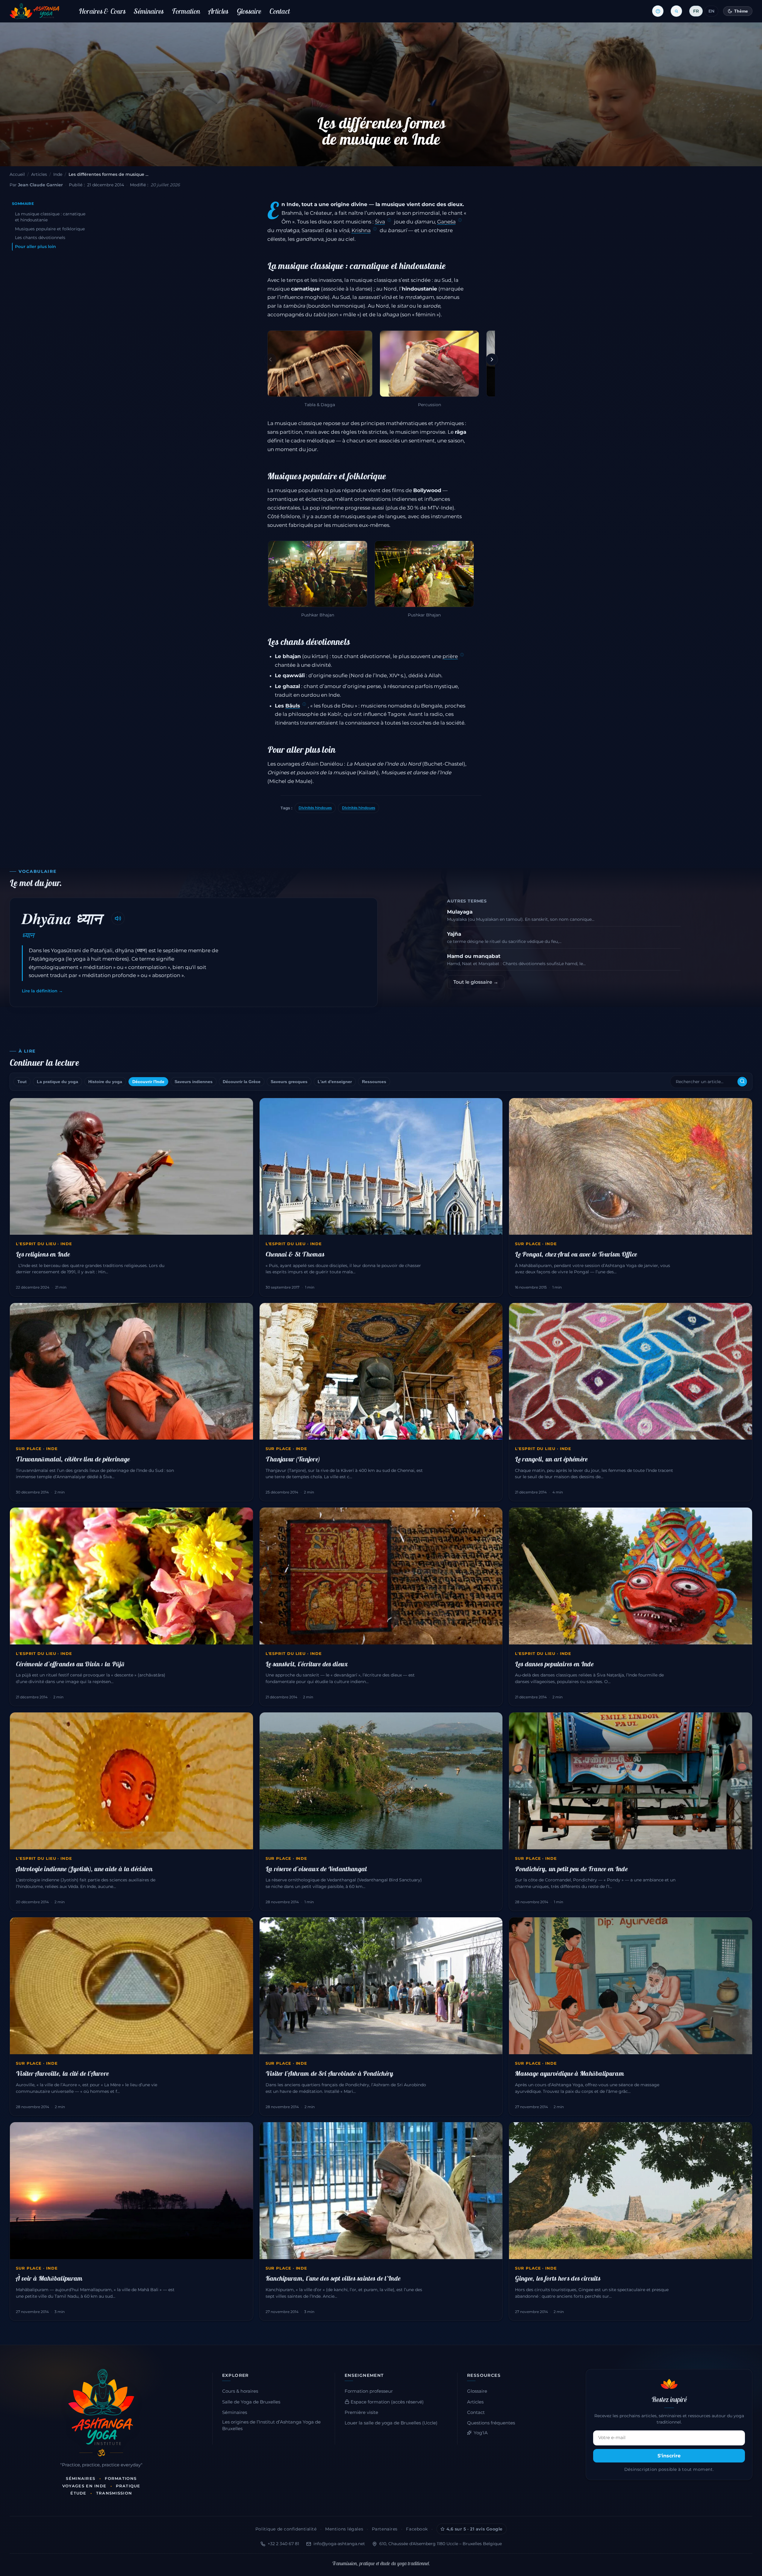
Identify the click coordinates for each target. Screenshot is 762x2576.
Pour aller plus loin (35, 247)
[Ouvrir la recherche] (676, 11)
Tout (22, 1082)
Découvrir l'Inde (148, 1082)
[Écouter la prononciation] (118, 918)
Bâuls (293, 706)
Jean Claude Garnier (40, 185)
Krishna (361, 230)
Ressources (374, 1082)
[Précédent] (270, 359)
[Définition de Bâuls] (304, 705)
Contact (280, 11)
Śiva (380, 222)
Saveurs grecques (289, 1082)
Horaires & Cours (102, 11)
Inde (58, 174)
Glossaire (249, 11)
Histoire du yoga (105, 1082)
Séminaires (149, 11)
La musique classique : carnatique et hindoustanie (50, 217)
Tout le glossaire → (476, 982)
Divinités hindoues (315, 808)
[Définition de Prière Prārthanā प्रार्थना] (462, 655)
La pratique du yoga (57, 1082)
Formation (186, 11)
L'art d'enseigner (335, 1082)
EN (711, 11)
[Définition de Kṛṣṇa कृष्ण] (375, 229)
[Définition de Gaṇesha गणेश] (460, 220)
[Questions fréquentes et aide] (658, 11)
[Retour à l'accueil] (35, 11)
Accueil (17, 174)
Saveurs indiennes (194, 1082)
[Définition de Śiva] (389, 220)
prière (450, 656)
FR (696, 11)
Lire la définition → (42, 991)
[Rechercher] (742, 1082)
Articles (218, 11)
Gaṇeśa (446, 222)
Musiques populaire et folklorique (50, 229)
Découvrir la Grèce (242, 1082)
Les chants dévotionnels (40, 238)
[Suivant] (492, 359)
